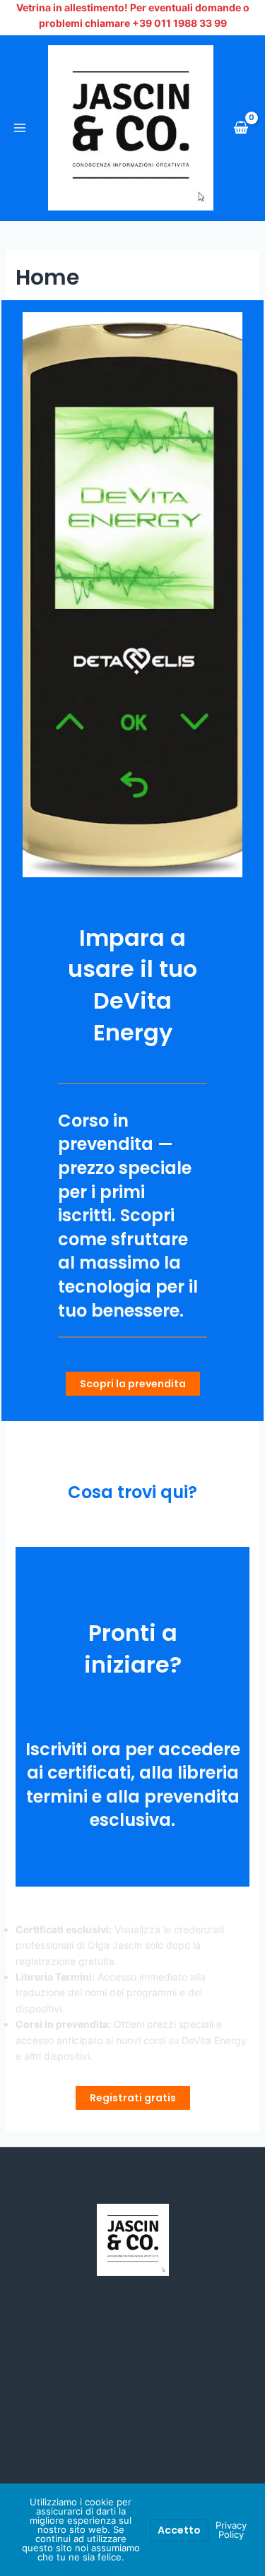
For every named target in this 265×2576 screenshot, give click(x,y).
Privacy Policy (231, 2530)
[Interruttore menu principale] (20, 128)
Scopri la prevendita (133, 1384)
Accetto (179, 2530)
